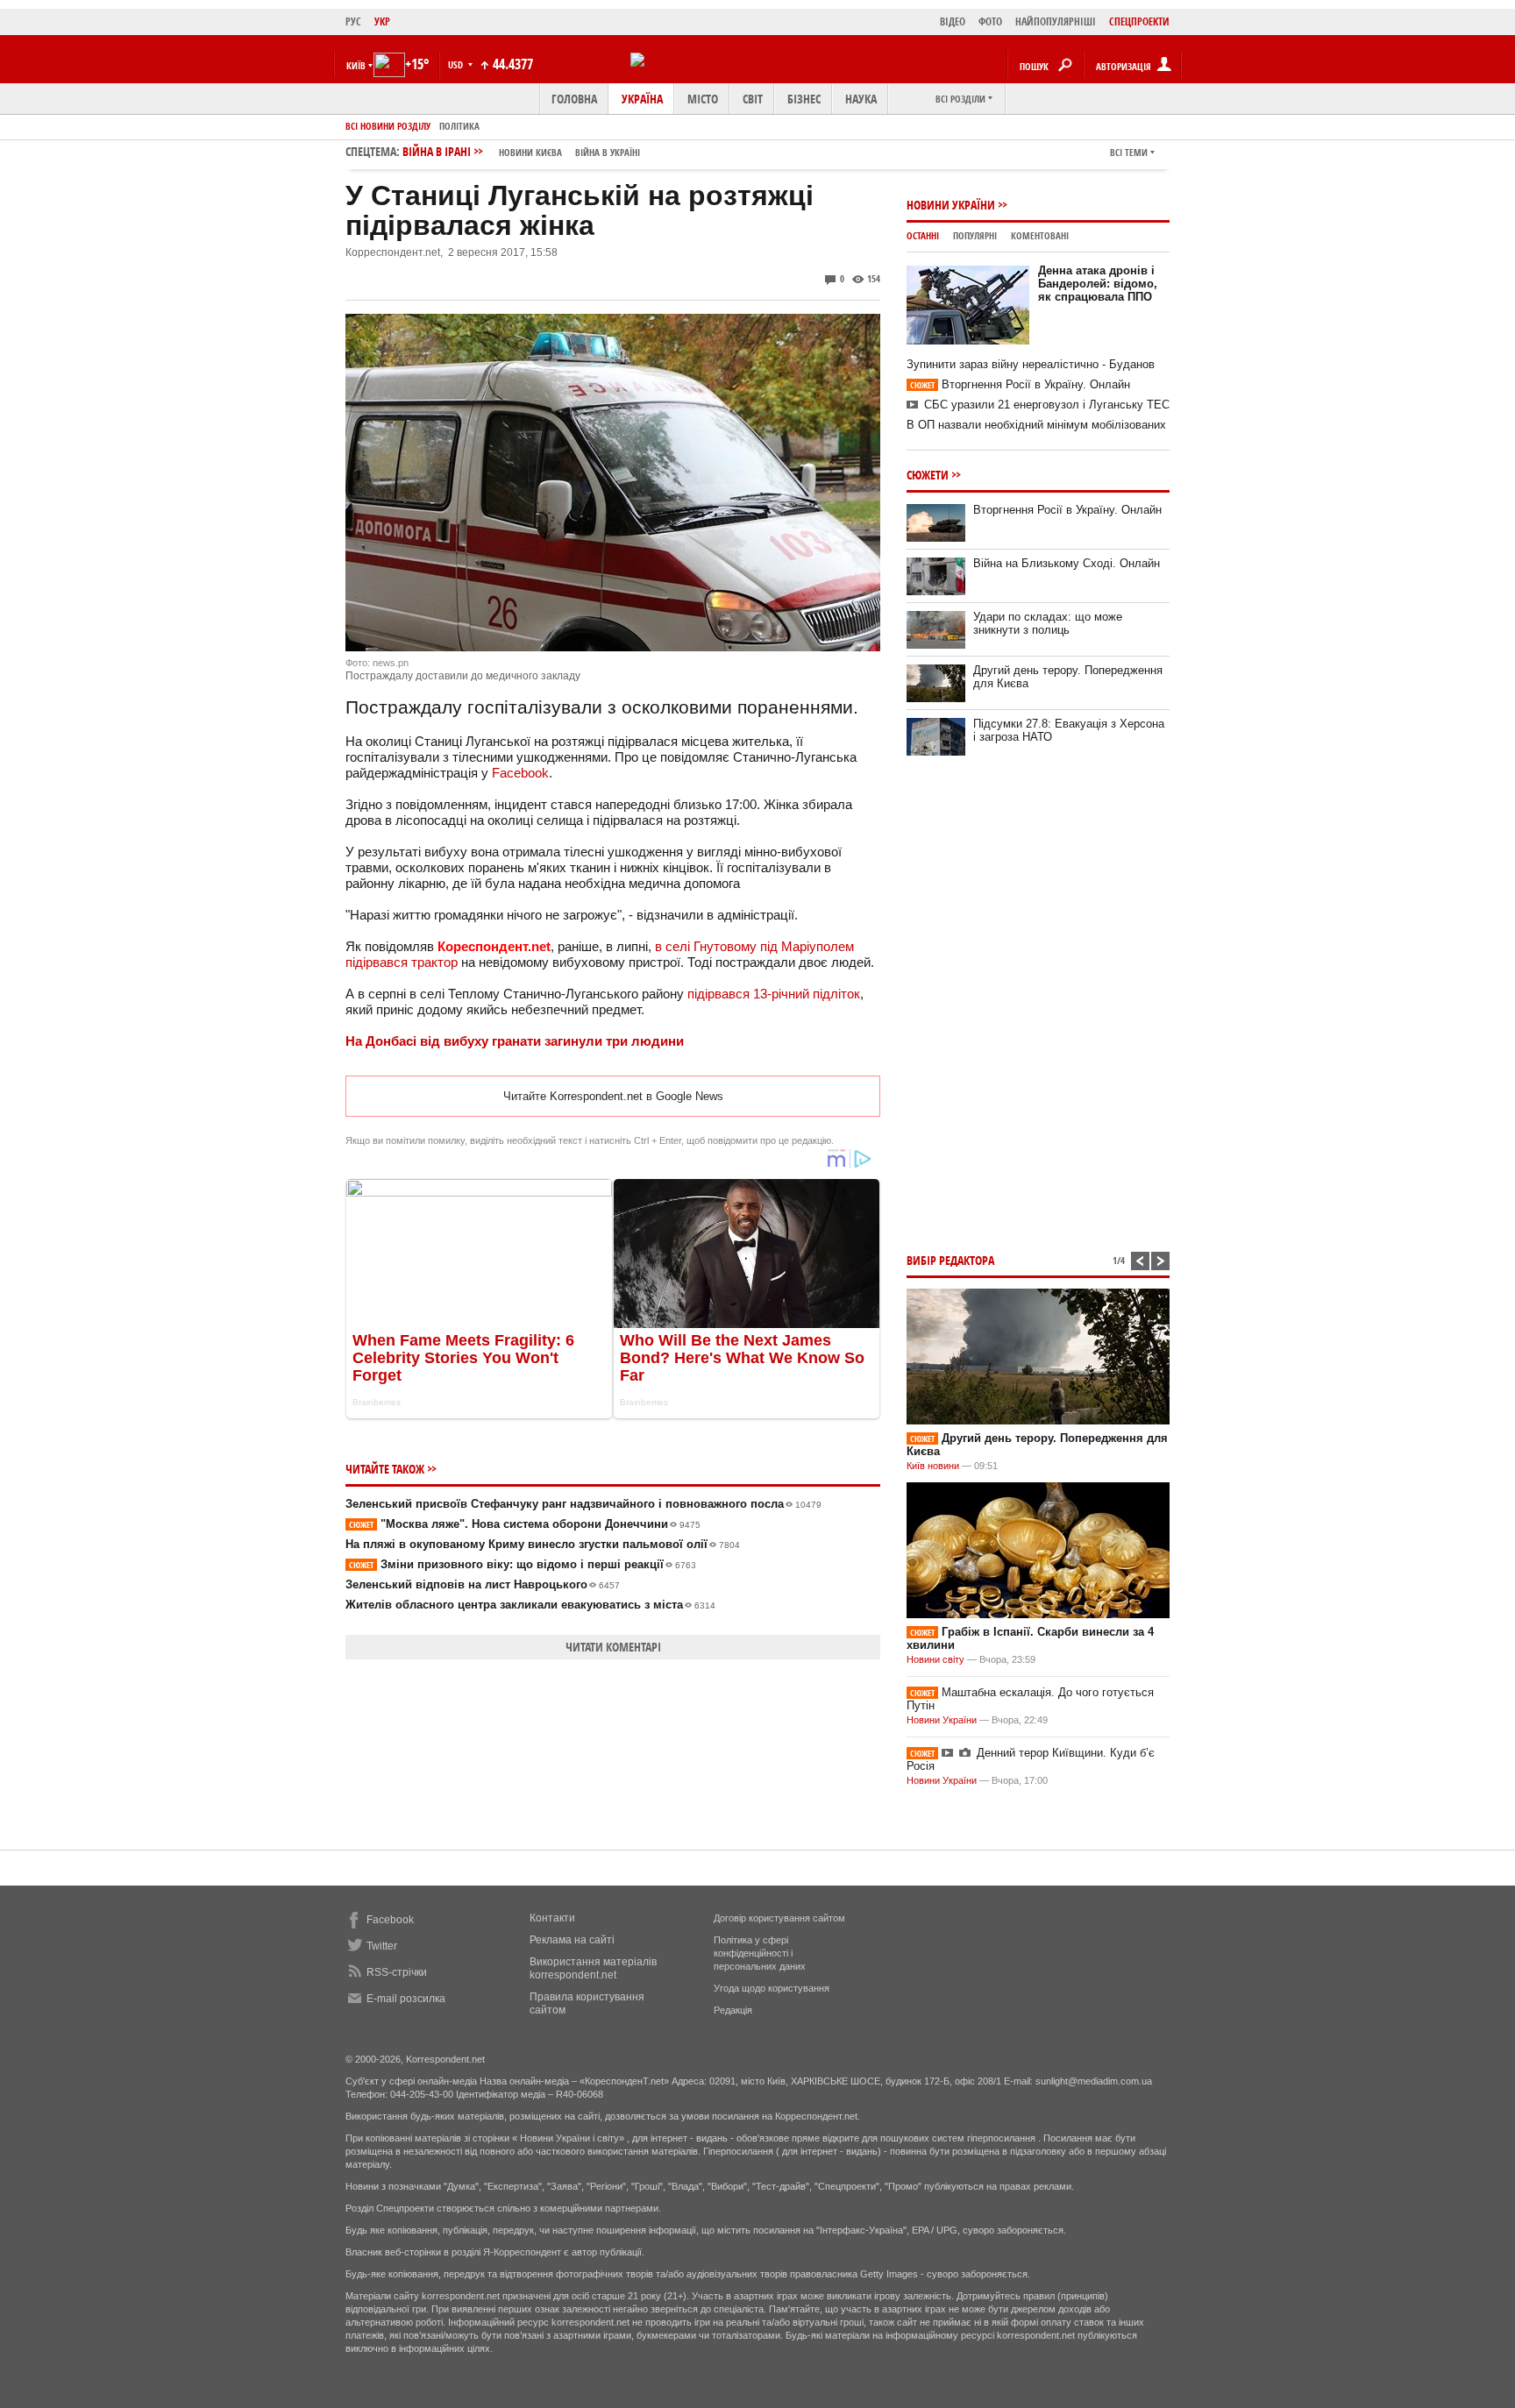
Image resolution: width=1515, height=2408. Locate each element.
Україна (642, 99)
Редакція (733, 2010)
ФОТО (990, 21)
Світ (753, 99)
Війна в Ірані (521, 151)
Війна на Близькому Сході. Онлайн (1067, 563)
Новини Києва (530, 152)
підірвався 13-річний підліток (774, 994)
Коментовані (1040, 235)
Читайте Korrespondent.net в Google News (613, 1096)
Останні (923, 235)
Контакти (552, 1918)
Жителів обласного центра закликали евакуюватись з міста (530, 1605)
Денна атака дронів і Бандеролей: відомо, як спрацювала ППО (1098, 284)
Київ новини (933, 1466)
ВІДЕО (953, 21)
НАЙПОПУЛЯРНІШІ (1056, 21)
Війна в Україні (608, 152)
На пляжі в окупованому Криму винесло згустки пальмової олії (543, 1544)
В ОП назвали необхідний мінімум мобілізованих (1036, 425)
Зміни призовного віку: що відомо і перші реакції (523, 1564)
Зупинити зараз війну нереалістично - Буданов (1031, 364)
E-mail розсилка (406, 1999)
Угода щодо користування (772, 1988)
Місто (703, 99)
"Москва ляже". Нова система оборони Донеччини (525, 1524)
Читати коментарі (613, 1647)
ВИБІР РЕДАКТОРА (950, 1260)
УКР (382, 21)
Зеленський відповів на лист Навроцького (483, 1584)
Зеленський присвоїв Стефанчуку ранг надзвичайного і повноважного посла (583, 1504)
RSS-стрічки (397, 1972)
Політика (459, 126)
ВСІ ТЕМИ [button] (1129, 152)
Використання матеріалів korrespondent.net (593, 1968)
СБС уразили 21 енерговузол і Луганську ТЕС (1047, 405)
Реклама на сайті (572, 1940)
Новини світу (935, 1659)
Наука (861, 99)
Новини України (951, 205)
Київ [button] (356, 65)
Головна (574, 99)
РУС (353, 21)
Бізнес (804, 99)
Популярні (975, 235)
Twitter (382, 1946)
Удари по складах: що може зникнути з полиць (1048, 623)
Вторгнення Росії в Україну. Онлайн (1020, 384)
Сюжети (928, 475)
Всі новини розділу (388, 126)
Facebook (520, 773)
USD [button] (457, 64)
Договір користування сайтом (779, 1918)
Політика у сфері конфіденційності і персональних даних (760, 1953)
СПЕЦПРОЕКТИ (1139, 21)
